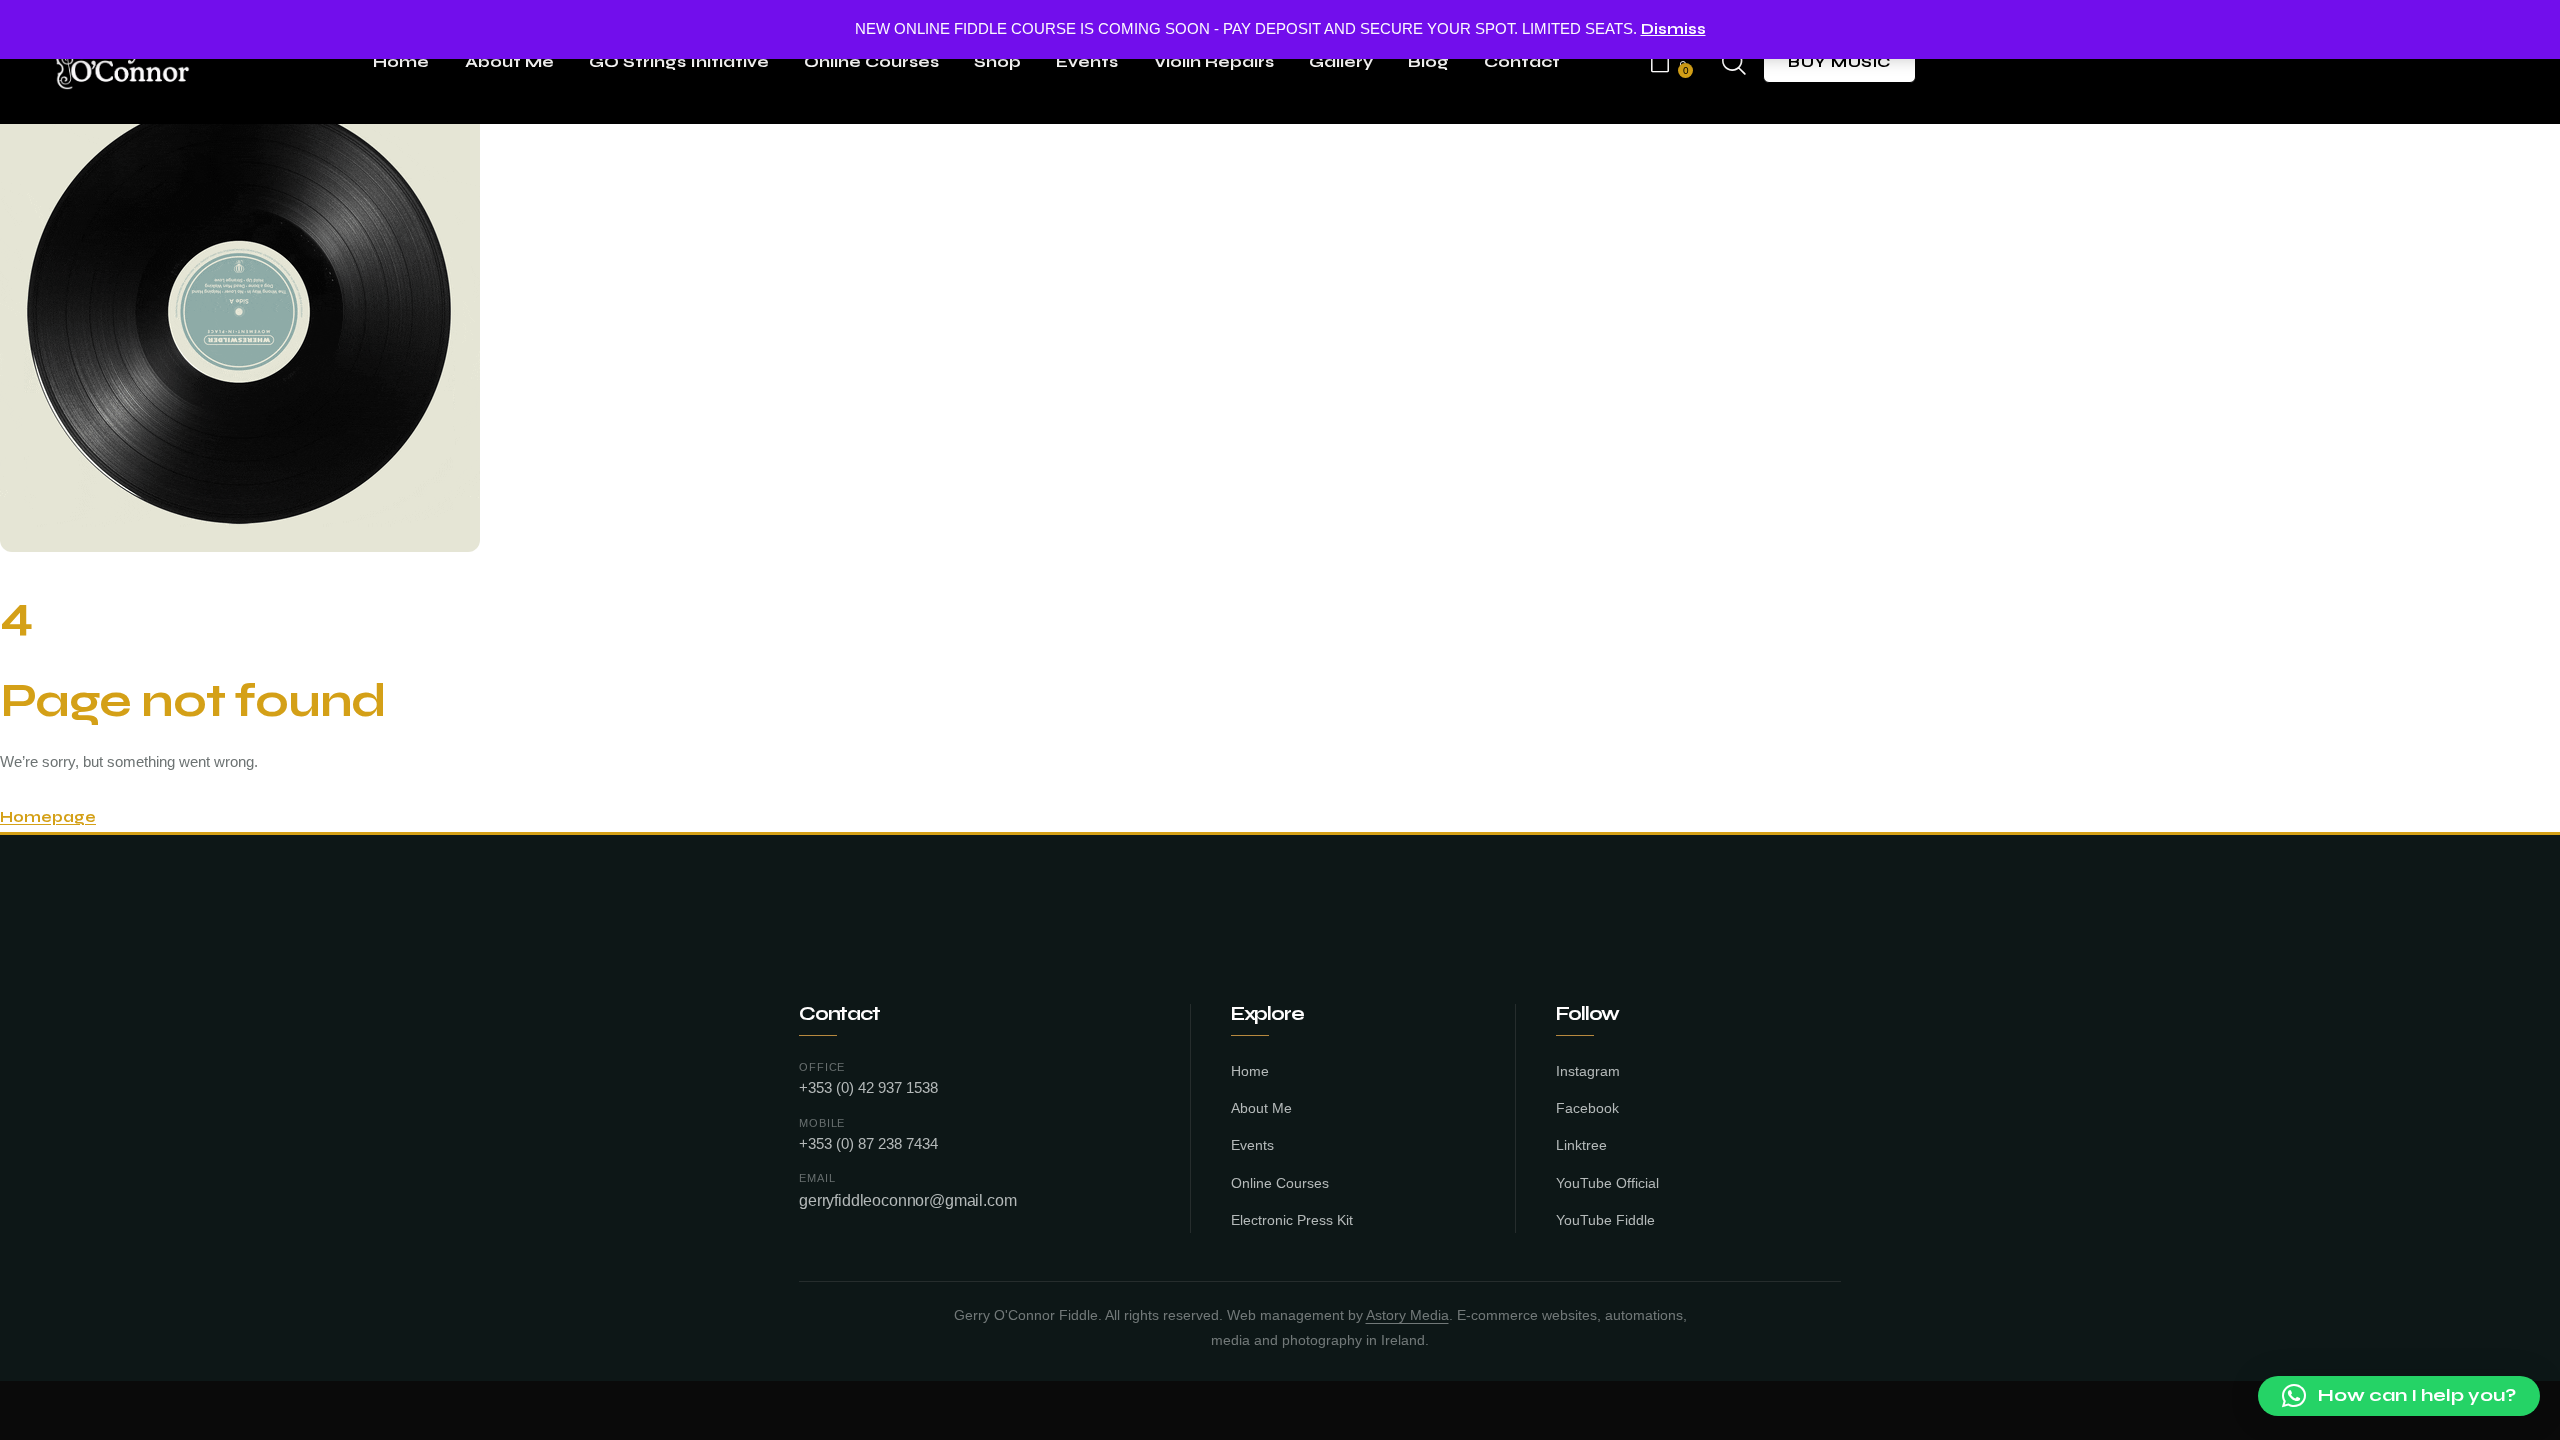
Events (1252, 1145)
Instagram (1588, 1071)
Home (1250, 1071)
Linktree (1581, 1145)
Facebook (1587, 1108)
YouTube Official (1607, 1183)
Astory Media (1407, 1315)
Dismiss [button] (1673, 29)
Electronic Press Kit (1292, 1220)
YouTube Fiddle (1605, 1220)
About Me (1261, 1108)
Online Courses (1280, 1183)
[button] (2399, 1396)
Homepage (48, 817)
